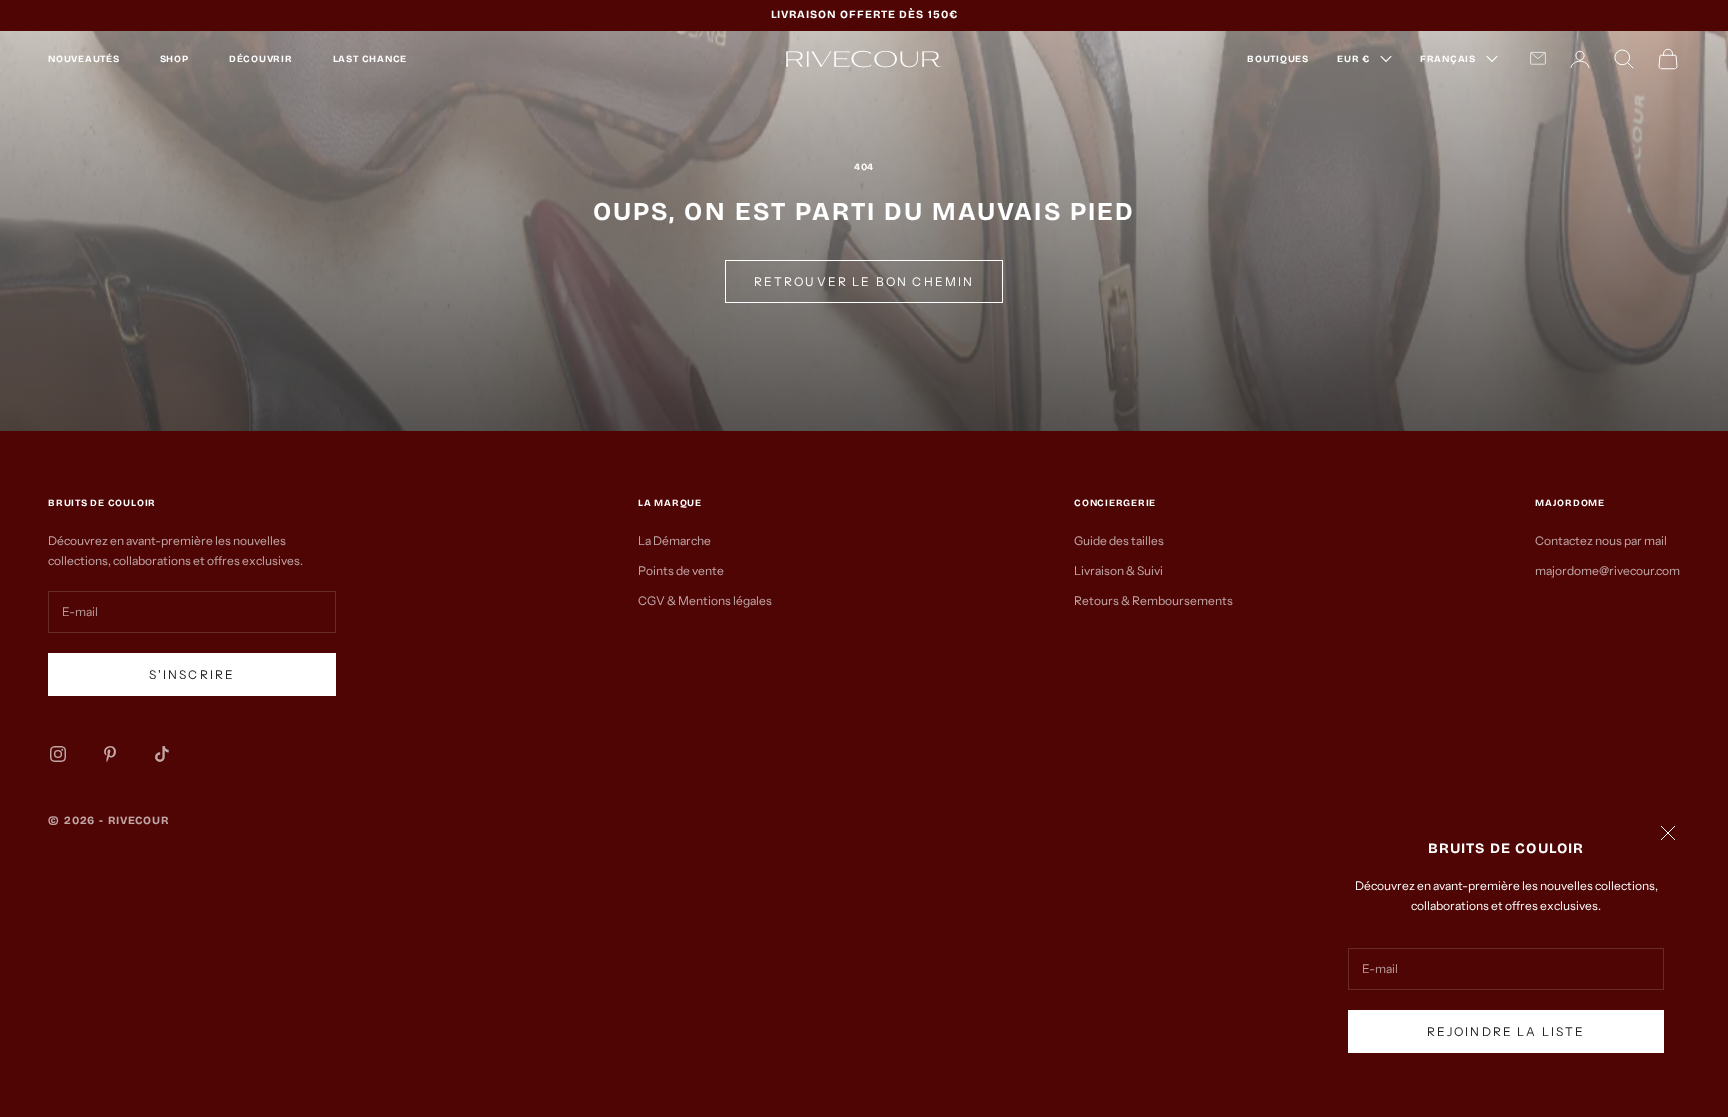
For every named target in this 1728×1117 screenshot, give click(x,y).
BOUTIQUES (1278, 59)
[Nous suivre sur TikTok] (162, 754)
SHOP (174, 59)
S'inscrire (192, 674)
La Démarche (674, 540)
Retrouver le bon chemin (864, 281)
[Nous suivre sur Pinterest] (110, 754)
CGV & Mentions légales (705, 600)
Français (1448, 59)
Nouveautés (84, 59)
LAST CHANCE (370, 59)
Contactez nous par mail (1601, 540)
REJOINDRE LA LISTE (1506, 1031)
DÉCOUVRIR (261, 59)
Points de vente (681, 570)
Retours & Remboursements (1153, 600)
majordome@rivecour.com (1607, 570)
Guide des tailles (1119, 540)
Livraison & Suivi (1118, 570)
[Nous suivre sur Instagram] (58, 754)
